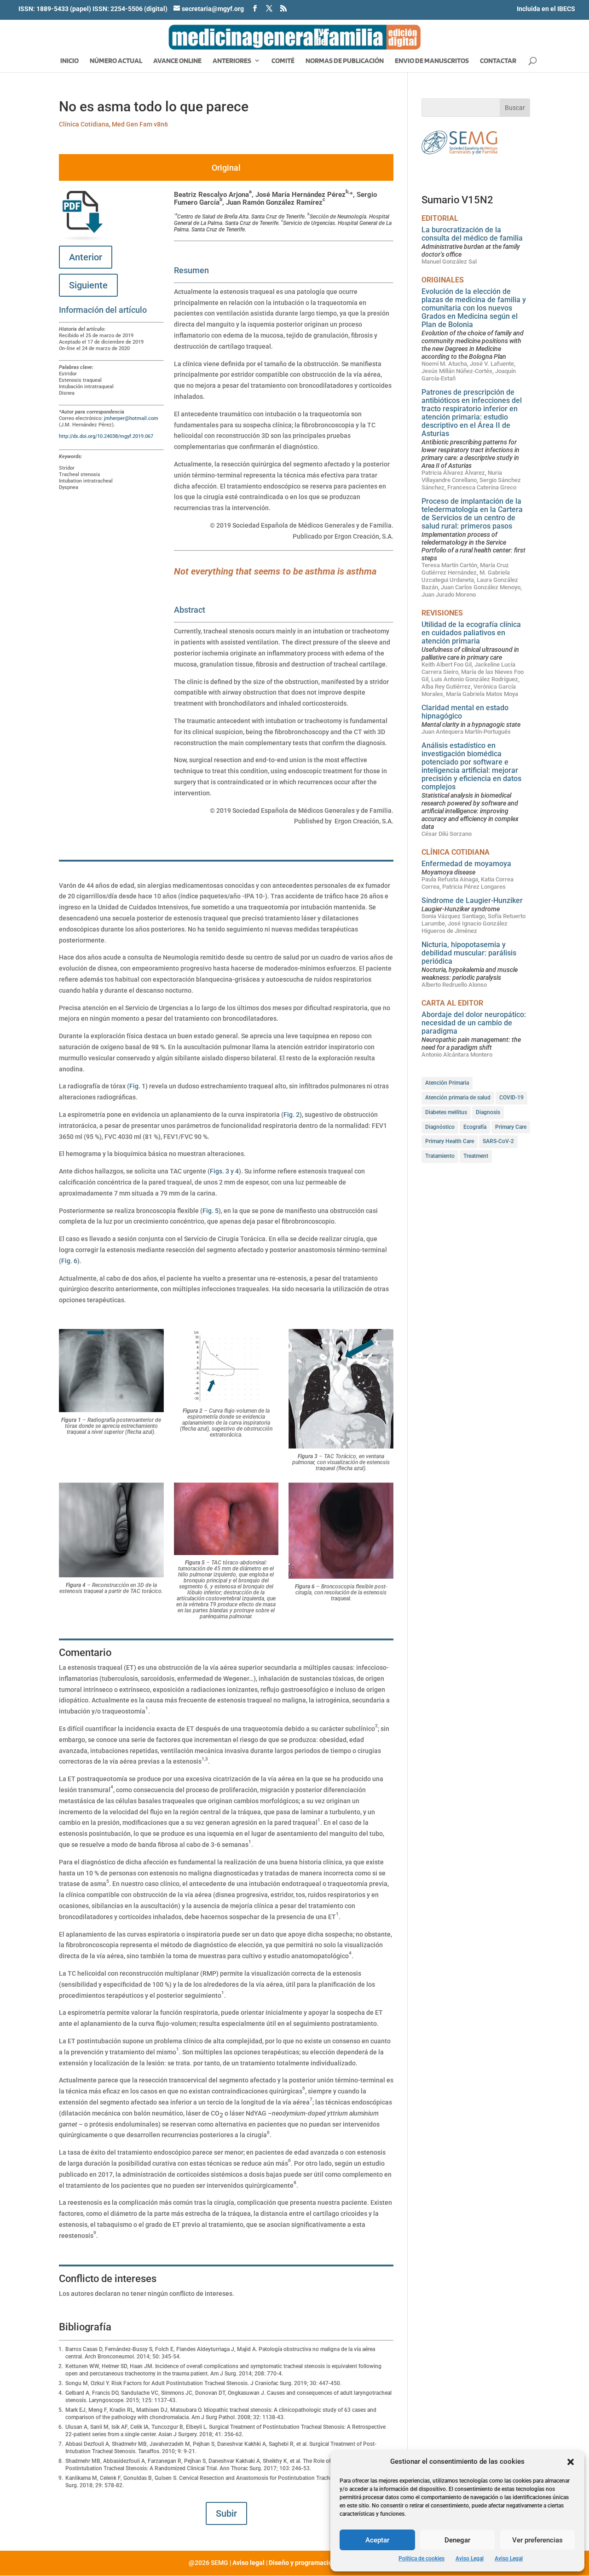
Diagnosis (488, 1112)
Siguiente (88, 285)
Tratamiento (440, 1156)
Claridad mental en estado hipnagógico (465, 712)
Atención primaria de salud (458, 1098)
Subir (226, 2513)
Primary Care (511, 1127)
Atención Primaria (447, 1083)
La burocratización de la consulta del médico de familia (472, 234)
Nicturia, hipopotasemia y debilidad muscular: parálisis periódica (469, 953)
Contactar (498, 61)
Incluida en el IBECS (546, 9)
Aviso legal (248, 2563)
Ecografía (475, 1127)
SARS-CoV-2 (498, 1141)
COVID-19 (511, 1098)
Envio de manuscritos (432, 61)
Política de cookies (422, 2559)
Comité (283, 61)
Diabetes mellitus (446, 1112)
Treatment (476, 1156)
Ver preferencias (537, 2540)
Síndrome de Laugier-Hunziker (472, 900)
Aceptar (377, 2540)
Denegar (457, 2540)
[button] (571, 2462)
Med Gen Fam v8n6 (140, 124)
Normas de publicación (345, 61)
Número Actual (116, 61)
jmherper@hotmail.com (132, 418)
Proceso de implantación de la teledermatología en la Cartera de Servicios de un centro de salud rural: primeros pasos (472, 514)
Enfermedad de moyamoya (466, 864)
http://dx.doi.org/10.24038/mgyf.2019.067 (106, 436)
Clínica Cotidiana (84, 124)
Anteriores (232, 61)
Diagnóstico (440, 1127)
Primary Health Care (450, 1141)
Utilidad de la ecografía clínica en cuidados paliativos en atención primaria (471, 633)
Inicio (69, 61)
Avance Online (177, 61)
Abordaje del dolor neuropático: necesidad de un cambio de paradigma (474, 1023)
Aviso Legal (470, 2559)
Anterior (86, 257)
